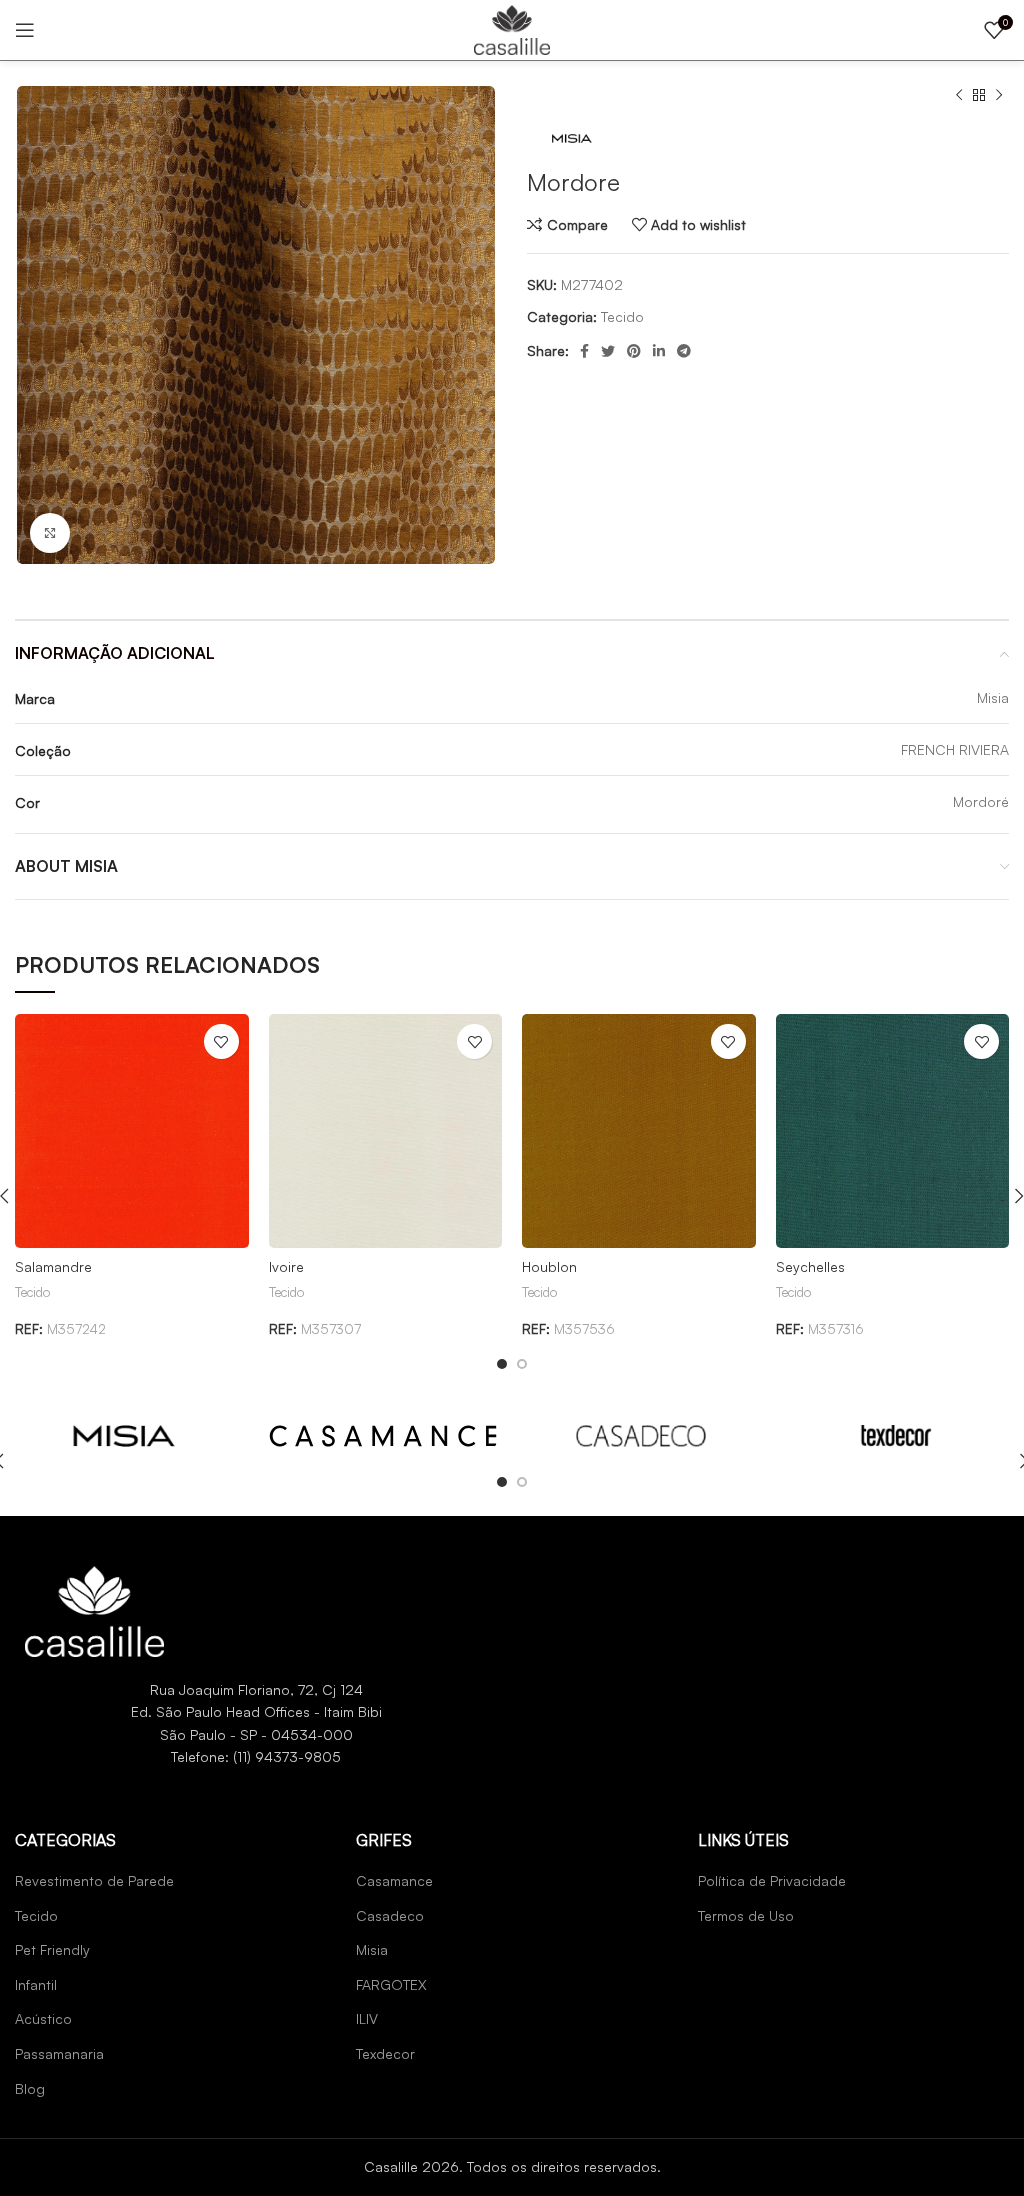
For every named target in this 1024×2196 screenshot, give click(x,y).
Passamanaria (59, 2053)
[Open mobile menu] (25, 30)
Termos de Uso (746, 1915)
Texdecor (385, 2053)
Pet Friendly (52, 1949)
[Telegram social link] (684, 351)
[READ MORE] (124, 1434)
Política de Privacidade (772, 1880)
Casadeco (390, 1915)
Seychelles (810, 1266)
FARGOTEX (391, 1984)
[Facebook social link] (584, 351)
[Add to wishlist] (221, 1041)
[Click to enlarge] (50, 533)
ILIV (367, 2018)
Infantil (36, 1984)
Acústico (43, 2018)
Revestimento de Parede (94, 1880)
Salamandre (53, 1266)
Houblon (549, 1266)
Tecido (622, 316)
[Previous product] (959, 96)
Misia (372, 1949)
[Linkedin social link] (659, 351)
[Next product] (999, 96)
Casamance (394, 1880)
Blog (30, 2088)
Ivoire (286, 1266)
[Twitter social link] (608, 351)
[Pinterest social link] (634, 351)
